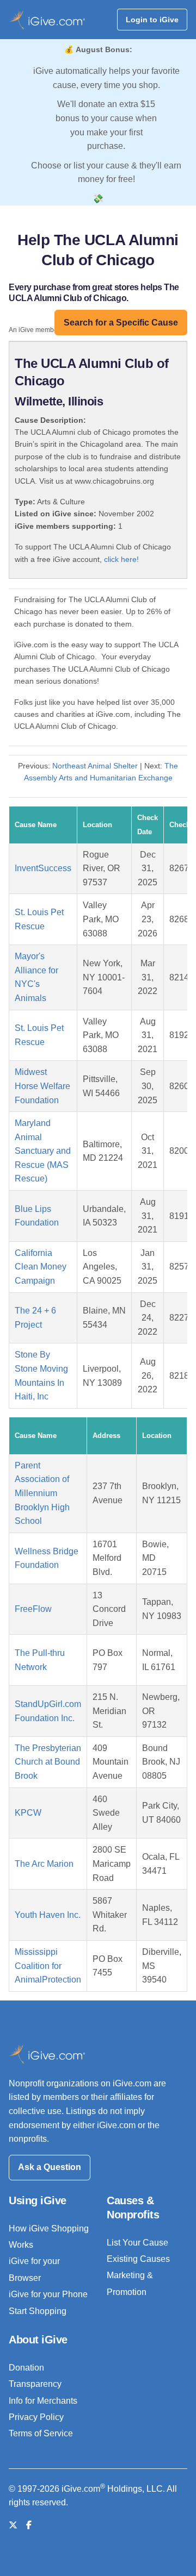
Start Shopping (38, 2311)
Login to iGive (152, 20)
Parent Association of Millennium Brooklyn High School (42, 1493)
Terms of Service (41, 2433)
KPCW (28, 1813)
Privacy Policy (36, 2417)
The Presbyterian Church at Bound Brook (48, 1762)
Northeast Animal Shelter (95, 766)
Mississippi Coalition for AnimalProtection (48, 1966)
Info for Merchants (43, 2401)
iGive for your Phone (48, 2294)
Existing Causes (138, 2259)
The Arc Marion (44, 1864)
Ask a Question (50, 2167)
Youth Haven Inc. (48, 1915)
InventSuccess (43, 868)
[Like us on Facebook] (29, 2525)
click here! (121, 559)
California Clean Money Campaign (41, 1267)
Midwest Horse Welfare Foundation (42, 1086)
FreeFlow (33, 1609)
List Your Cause (137, 2243)
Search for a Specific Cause (121, 323)
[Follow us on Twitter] (13, 2525)
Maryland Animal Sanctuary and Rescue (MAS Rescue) (43, 1151)
